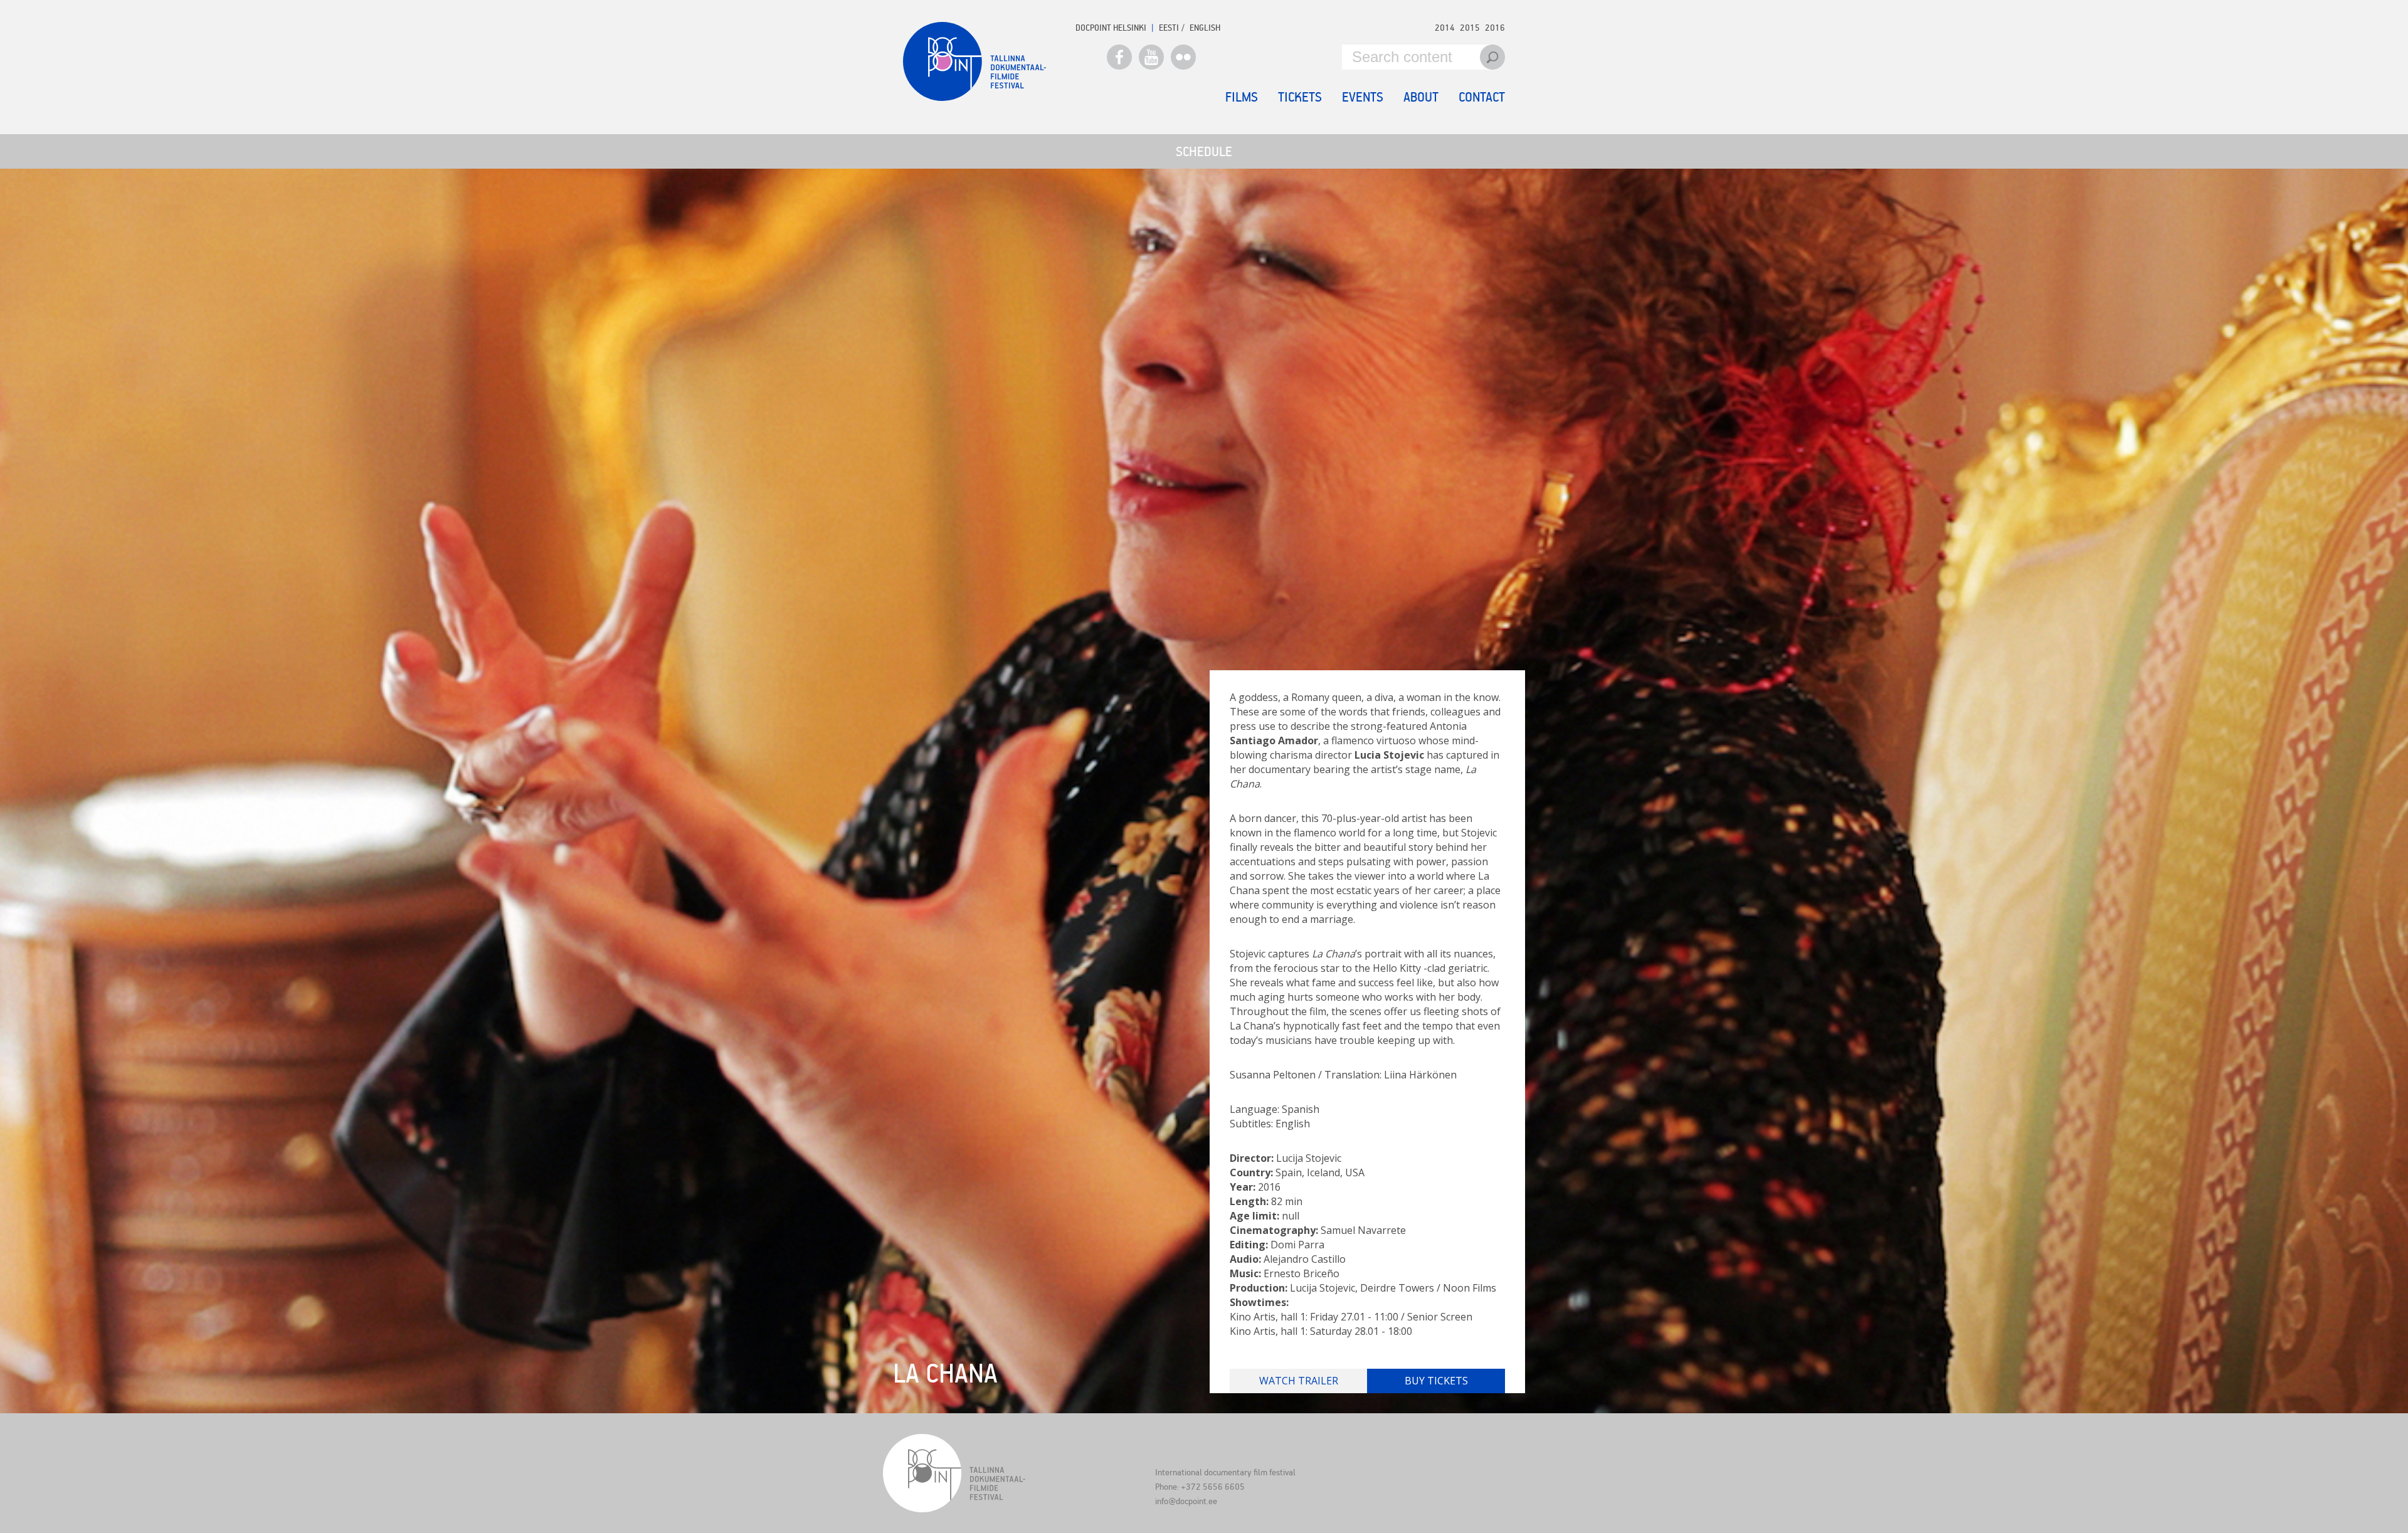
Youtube (1151, 57)
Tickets (1300, 97)
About (1421, 97)
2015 (1470, 27)
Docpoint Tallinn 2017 (974, 61)
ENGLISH (1205, 27)
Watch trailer (1299, 1381)
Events (1363, 97)
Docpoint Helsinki (1111, 27)
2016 (1495, 27)
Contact (1482, 97)
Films (1242, 97)
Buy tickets (1436, 1381)
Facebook (1119, 57)
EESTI (1169, 27)
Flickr (1183, 57)
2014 (1445, 27)
